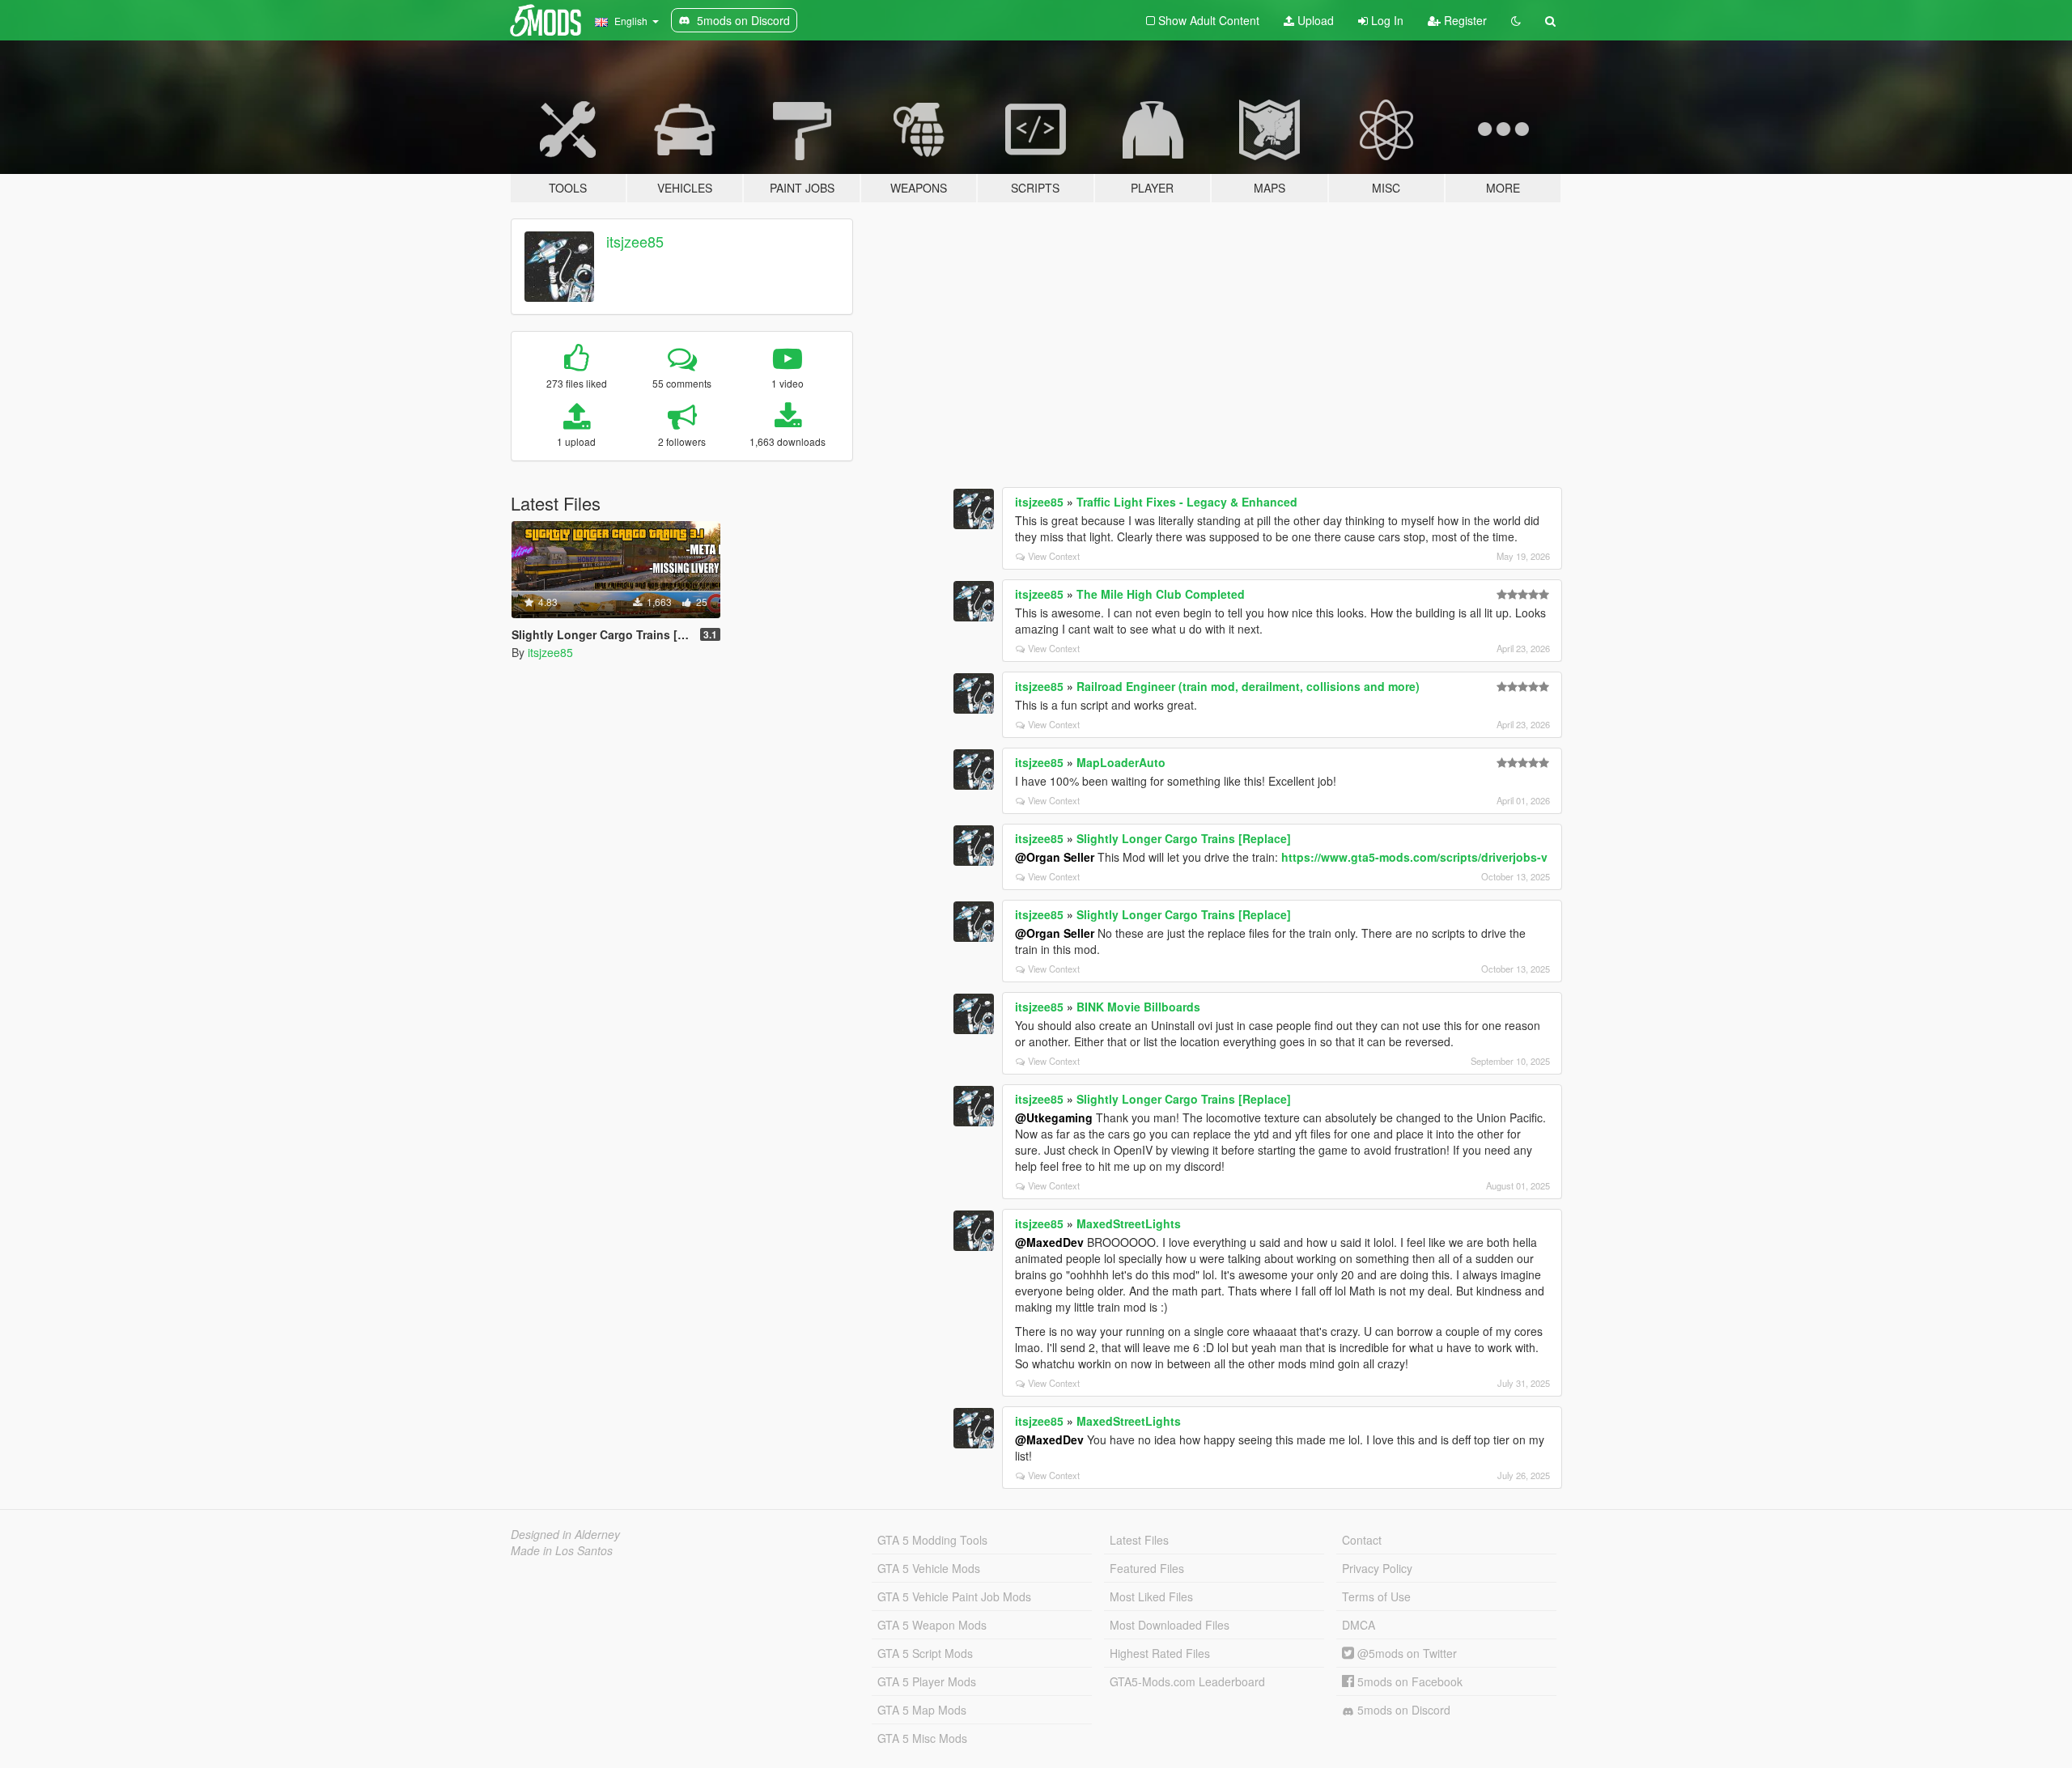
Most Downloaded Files (1170, 1625)
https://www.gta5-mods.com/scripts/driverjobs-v (1414, 857)
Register (1464, 20)
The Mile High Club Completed (1161, 594)
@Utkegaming (1054, 1117)
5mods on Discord (1402, 1710)
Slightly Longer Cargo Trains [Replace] (1184, 838)
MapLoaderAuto (1121, 762)
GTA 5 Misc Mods (922, 1738)
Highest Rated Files (1160, 1653)
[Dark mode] (1516, 20)
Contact (1362, 1540)
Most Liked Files (1151, 1596)
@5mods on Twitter (1405, 1653)
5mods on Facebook (1408, 1681)
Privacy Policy (1377, 1568)
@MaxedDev (1049, 1242)
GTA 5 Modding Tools (932, 1540)
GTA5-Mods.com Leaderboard (1187, 1681)
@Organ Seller (1055, 857)
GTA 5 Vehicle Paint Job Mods (954, 1596)
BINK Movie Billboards (1138, 1007)
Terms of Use (1376, 1596)
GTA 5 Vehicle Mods (929, 1568)
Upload (1314, 20)
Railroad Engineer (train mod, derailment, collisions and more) (1248, 686)
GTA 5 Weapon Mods (932, 1625)
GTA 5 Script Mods (925, 1653)
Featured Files (1147, 1568)
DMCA (1359, 1625)
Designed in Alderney (565, 1534)
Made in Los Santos (562, 1550)
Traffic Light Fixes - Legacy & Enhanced (1187, 502)
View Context (1054, 556)
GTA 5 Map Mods (922, 1710)
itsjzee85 (635, 241)
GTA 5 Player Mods (927, 1681)
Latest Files (1139, 1540)
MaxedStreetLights (1129, 1223)
